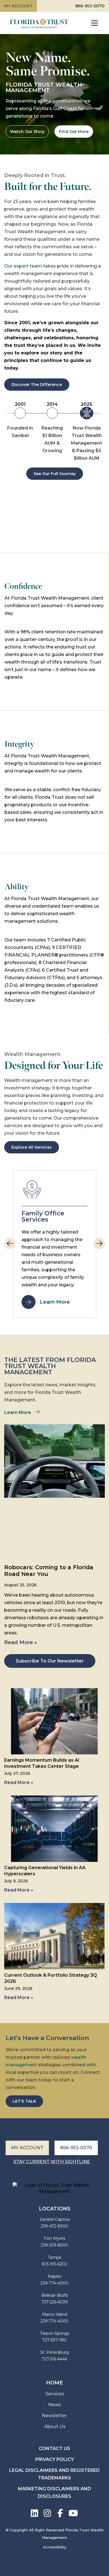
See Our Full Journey (55, 474)
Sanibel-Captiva (55, 2219)
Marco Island (55, 2314)
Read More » (21, 1642)
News (54, 2405)
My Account (18, 6)
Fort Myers (54, 2238)
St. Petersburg (54, 2352)
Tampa (54, 2257)
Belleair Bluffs (55, 2295)
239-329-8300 (54, 2245)
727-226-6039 (54, 2302)
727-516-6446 (54, 2359)
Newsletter (54, 2416)
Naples (54, 2276)
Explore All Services (32, 1147)
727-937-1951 (54, 2340)
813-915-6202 (54, 2264)
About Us (55, 2426)
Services (55, 2394)
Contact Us (54, 2449)
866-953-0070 (90, 6)
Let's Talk (24, 2101)
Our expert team (23, 266)
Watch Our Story (27, 132)
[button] (99, 1244)
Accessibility (55, 2547)
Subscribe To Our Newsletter (50, 1661)
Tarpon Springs (54, 2333)
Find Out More (74, 132)
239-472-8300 (54, 2226)
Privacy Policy (54, 2459)
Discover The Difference (37, 385)
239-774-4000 (54, 2283)
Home (54, 2383)
